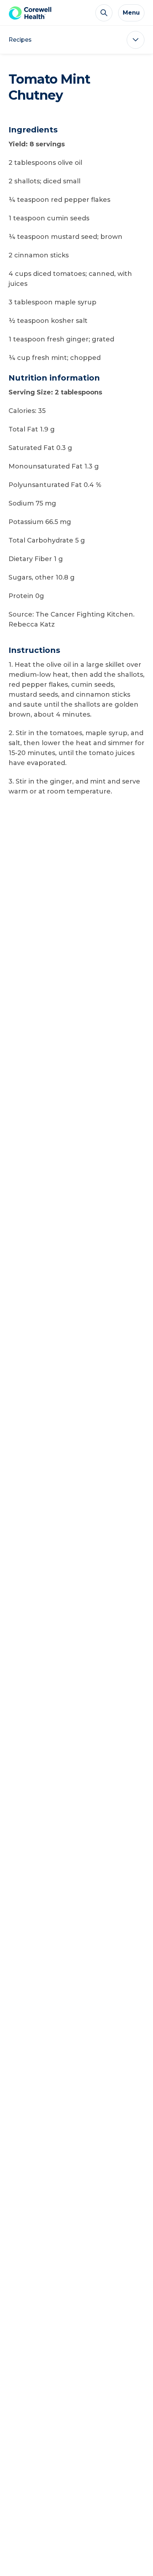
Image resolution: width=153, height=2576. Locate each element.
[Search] (104, 13)
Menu (131, 13)
